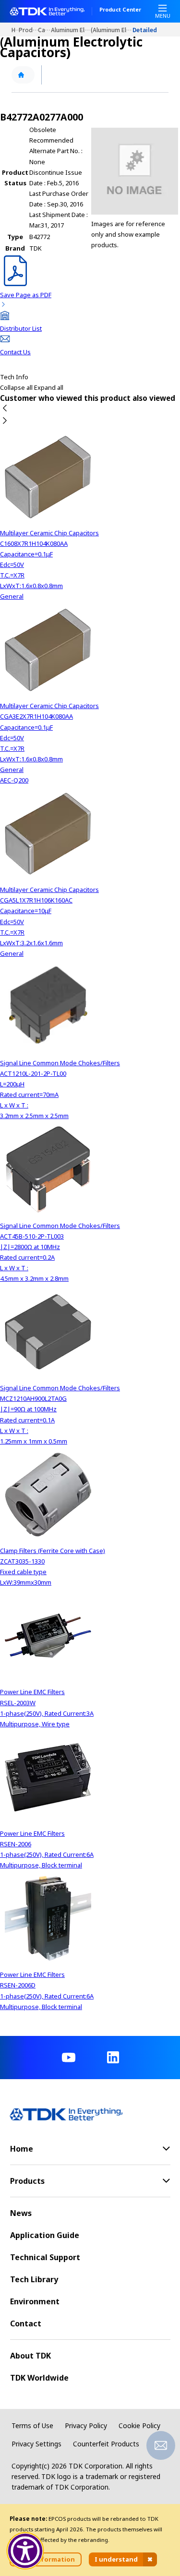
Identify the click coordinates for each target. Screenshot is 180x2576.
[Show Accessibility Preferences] (25, 2551)
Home (15, 30)
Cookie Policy (139, 2426)
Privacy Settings (36, 2444)
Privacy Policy (86, 2426)
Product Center (120, 10)
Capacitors (44, 30)
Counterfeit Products (106, 2444)
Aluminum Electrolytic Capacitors (71, 30)
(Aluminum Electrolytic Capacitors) (112, 30)
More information (46, 2559)
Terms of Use (32, 2426)
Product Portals (28, 30)
